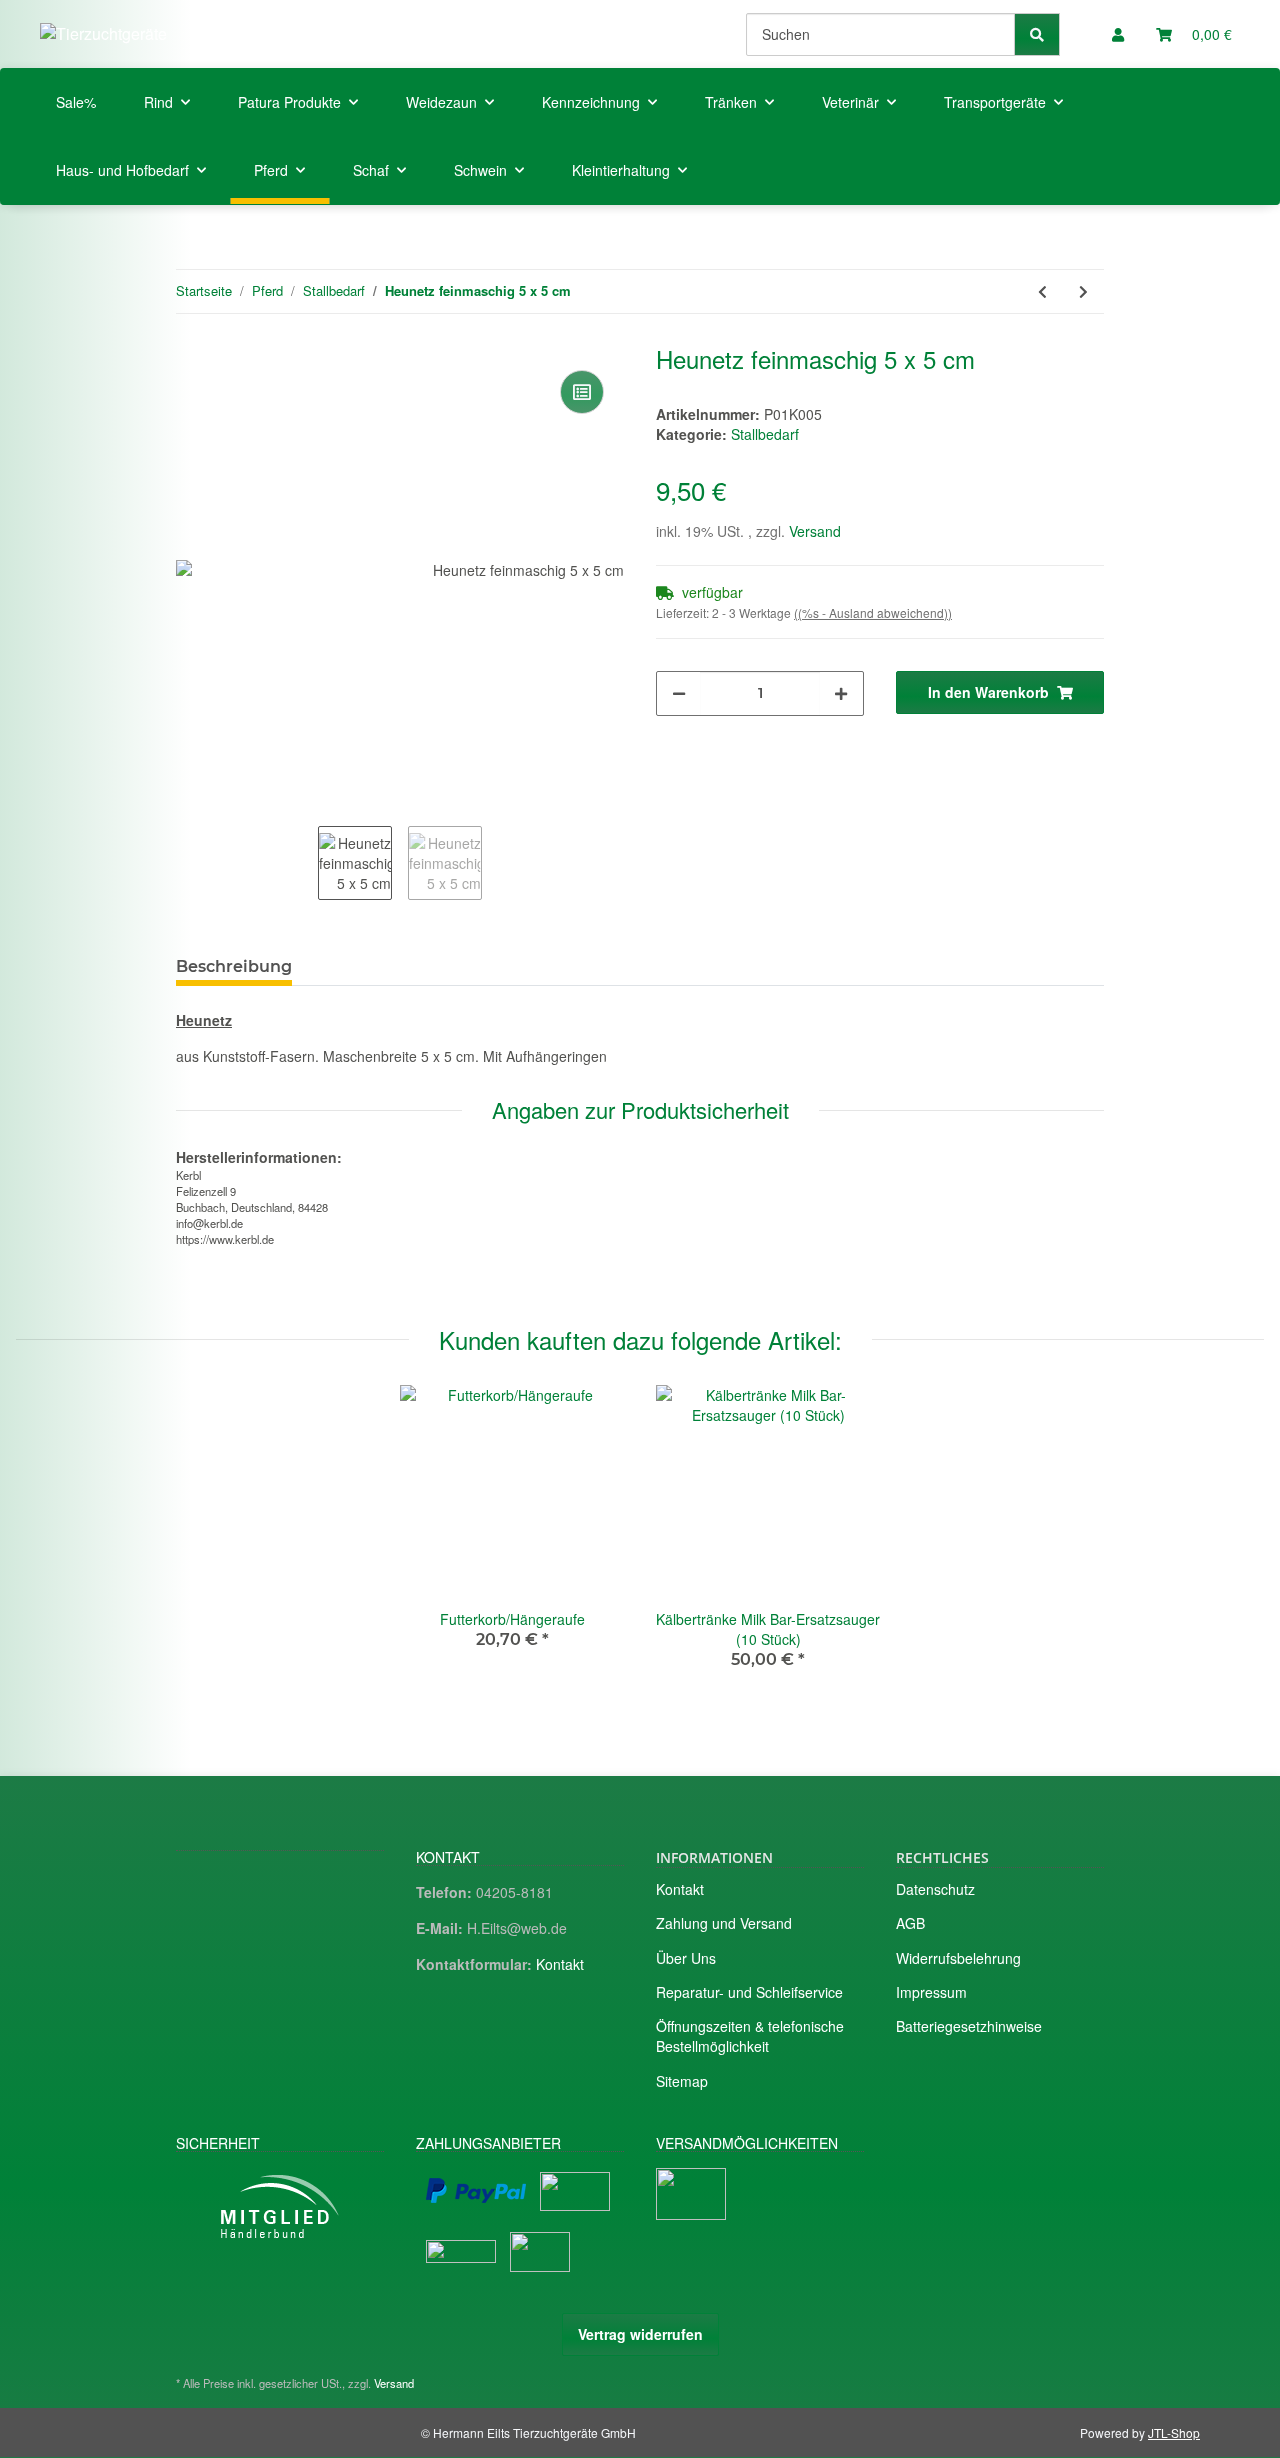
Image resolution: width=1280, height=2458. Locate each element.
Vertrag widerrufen (640, 2334)
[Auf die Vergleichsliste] (582, 392)
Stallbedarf (765, 434)
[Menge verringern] (679, 693)
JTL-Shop (1174, 2432)
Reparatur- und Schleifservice (749, 1992)
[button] (1118, 34)
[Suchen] (1037, 34)
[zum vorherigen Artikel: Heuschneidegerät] (1042, 291)
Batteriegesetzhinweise (969, 2026)
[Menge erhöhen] (841, 693)
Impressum (931, 1992)
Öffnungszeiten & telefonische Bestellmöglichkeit (750, 2036)
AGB (910, 1923)
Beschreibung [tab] (234, 966)
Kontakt (560, 1964)
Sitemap (682, 2081)
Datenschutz (935, 1889)
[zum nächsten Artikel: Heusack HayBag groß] (1083, 291)
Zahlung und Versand (724, 1923)
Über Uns (686, 1958)
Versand (815, 531)
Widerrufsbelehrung (958, 1958)
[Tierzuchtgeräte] (103, 33)
